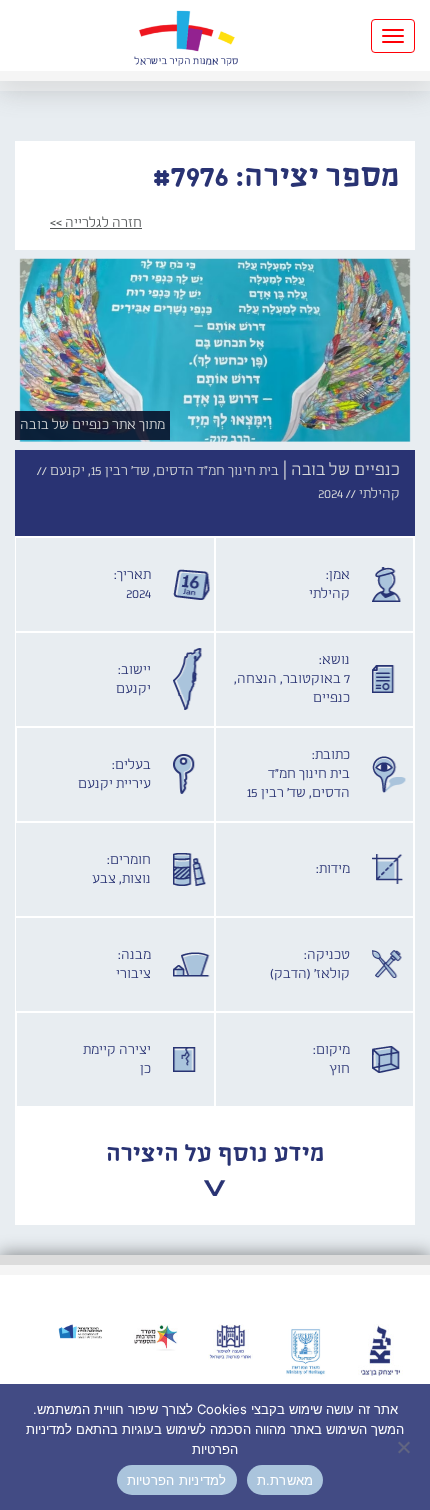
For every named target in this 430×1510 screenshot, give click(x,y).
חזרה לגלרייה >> (96, 223)
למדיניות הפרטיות (177, 1480)
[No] (405, 1447)
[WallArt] (186, 35)
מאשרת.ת (285, 1480)
